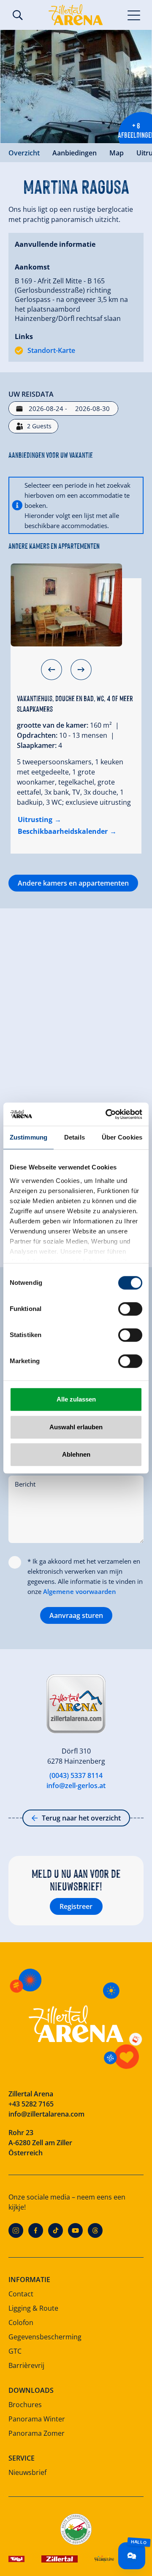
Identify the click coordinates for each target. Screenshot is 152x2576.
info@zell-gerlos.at (76, 1786)
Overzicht (24, 153)
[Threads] (95, 2230)
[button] (52, 670)
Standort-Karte (51, 350)
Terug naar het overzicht (81, 1818)
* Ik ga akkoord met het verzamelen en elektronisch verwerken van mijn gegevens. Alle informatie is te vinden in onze (85, 1576)
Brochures (25, 2405)
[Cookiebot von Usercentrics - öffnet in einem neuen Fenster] (107, 1114)
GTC (15, 2351)
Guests (39, 426)
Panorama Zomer (37, 2433)
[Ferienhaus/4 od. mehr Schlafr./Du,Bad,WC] (66, 605)
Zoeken (18, 15)
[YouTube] (75, 2230)
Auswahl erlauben (76, 1427)
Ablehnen (76, 1454)
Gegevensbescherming (45, 2337)
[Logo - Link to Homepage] (76, 15)
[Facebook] (36, 2230)
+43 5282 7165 (31, 2104)
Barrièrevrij (26, 2365)
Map (117, 153)
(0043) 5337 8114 (76, 1775)
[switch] (130, 1309)
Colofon (21, 2322)
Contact (21, 2294)
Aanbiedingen (75, 153)
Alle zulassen (76, 1399)
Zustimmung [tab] (28, 1137)
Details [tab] (75, 1137)
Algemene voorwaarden (80, 1591)
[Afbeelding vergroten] (76, 87)
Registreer (76, 1906)
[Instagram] (16, 2230)
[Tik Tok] (56, 2230)
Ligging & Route (33, 2308)
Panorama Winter (37, 2419)
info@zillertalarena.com (46, 2114)
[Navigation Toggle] (134, 15)
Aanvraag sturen (76, 1615)
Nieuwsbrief (27, 2472)
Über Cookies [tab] (122, 1137)
